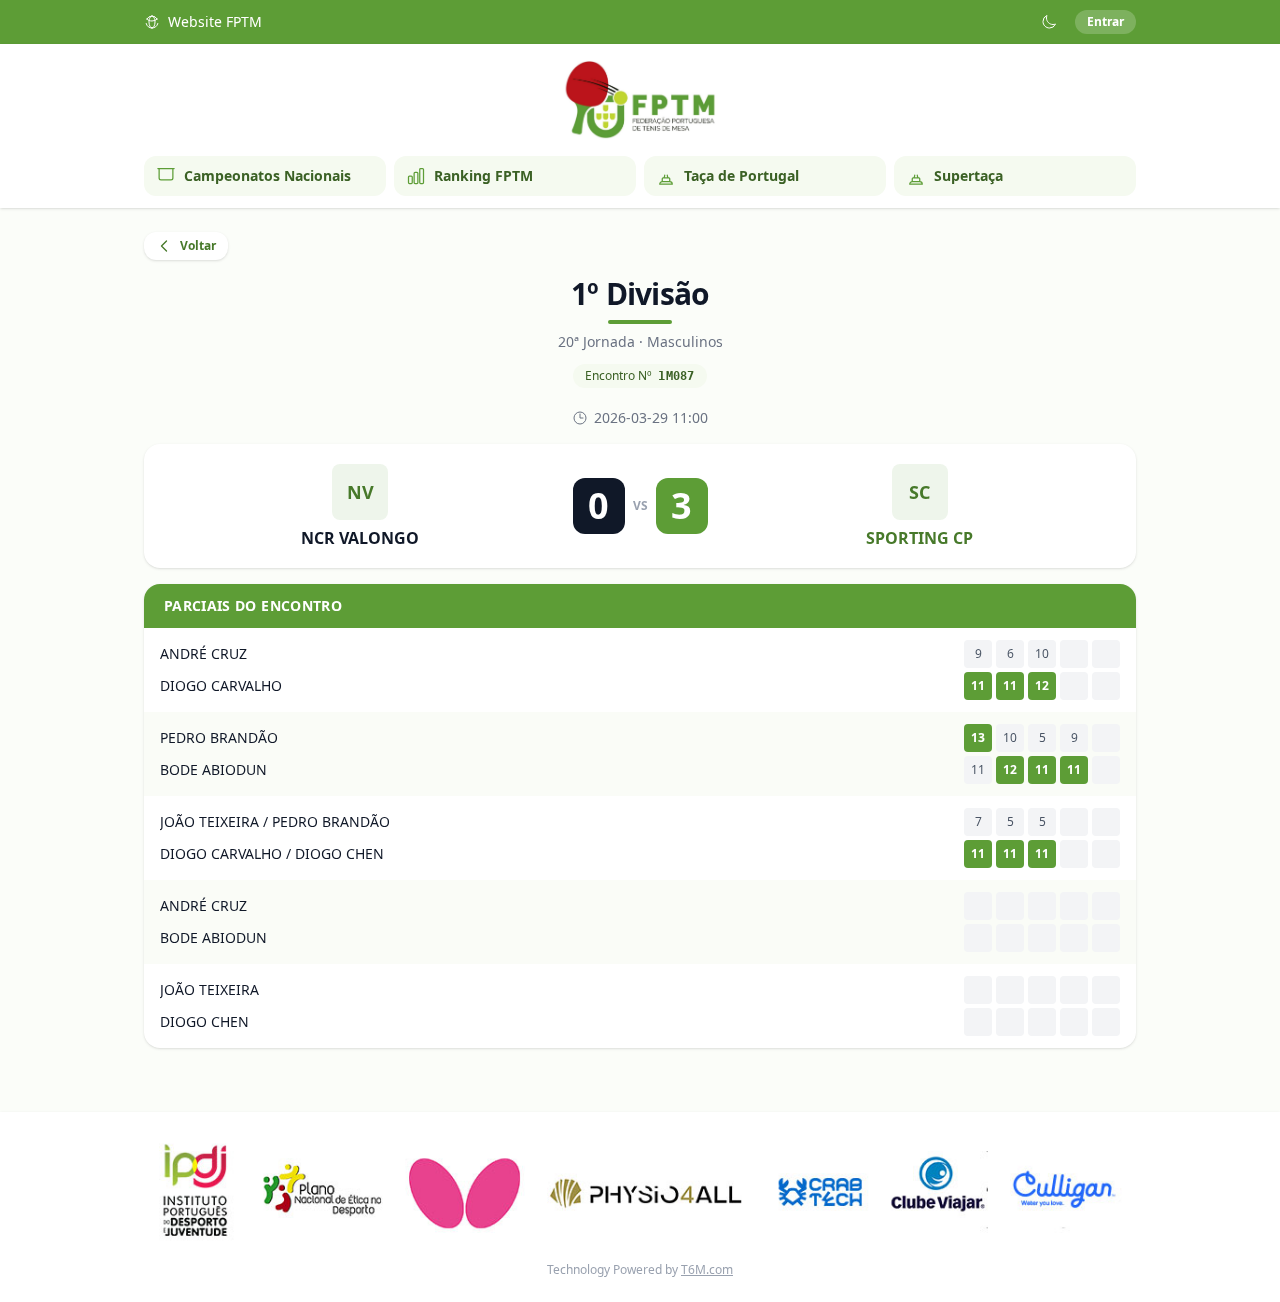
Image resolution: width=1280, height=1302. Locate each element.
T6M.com (707, 1269)
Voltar (198, 245)
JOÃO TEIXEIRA (209, 989)
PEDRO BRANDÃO (219, 737)
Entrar (1105, 21)
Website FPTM (215, 21)
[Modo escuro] (1049, 22)
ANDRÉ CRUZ (203, 653)
